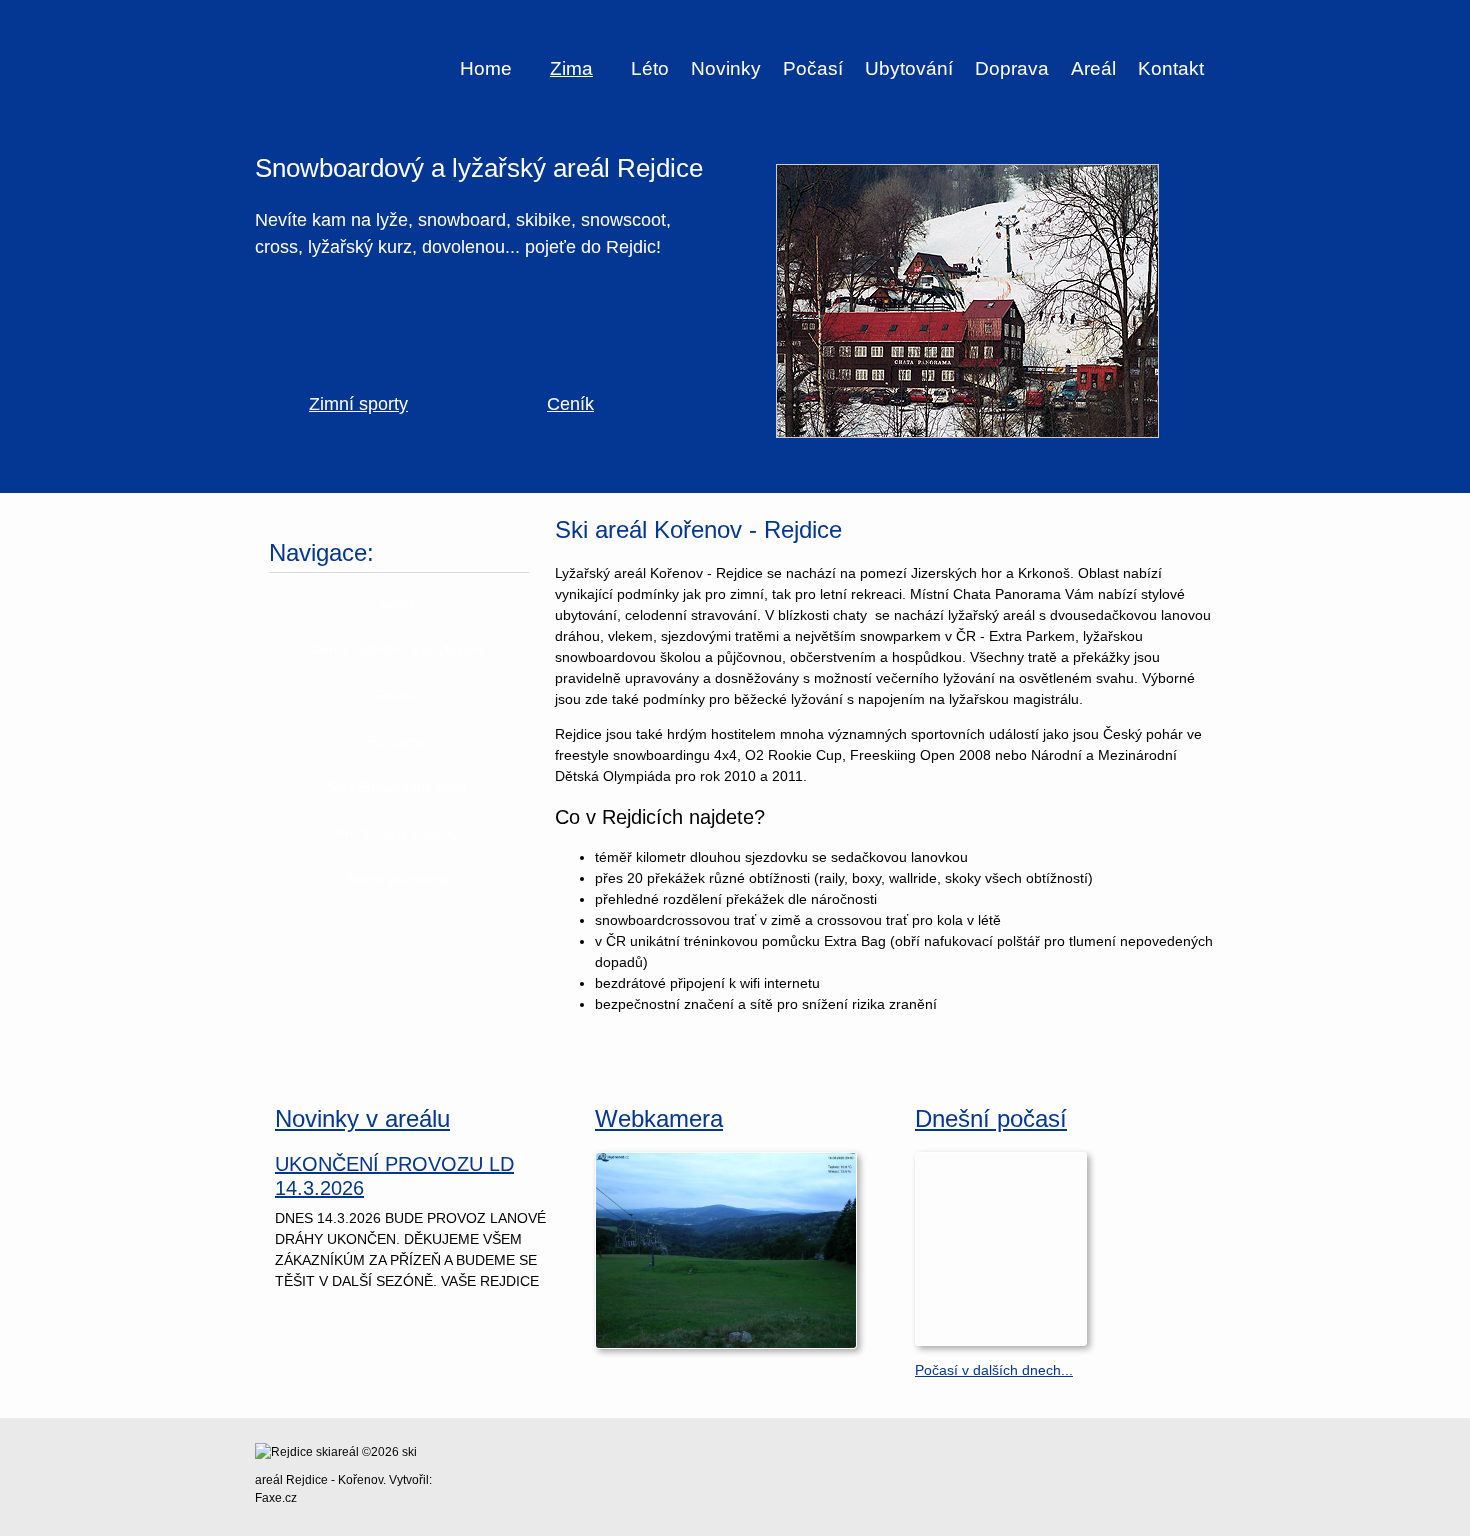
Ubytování (909, 68)
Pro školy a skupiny (397, 833)
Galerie (397, 695)
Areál (1093, 68)
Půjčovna (397, 741)
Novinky (726, 68)
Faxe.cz (276, 1498)
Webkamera (659, 1118)
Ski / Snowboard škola (397, 787)
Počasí (813, 68)
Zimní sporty (358, 404)
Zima (571, 68)
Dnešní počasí (991, 1118)
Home (486, 68)
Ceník (570, 404)
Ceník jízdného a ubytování (397, 649)
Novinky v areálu (362, 1118)
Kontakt (1171, 68)
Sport (397, 603)
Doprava (1012, 68)
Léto (650, 68)
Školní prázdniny (397, 879)
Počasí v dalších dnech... (994, 1370)
